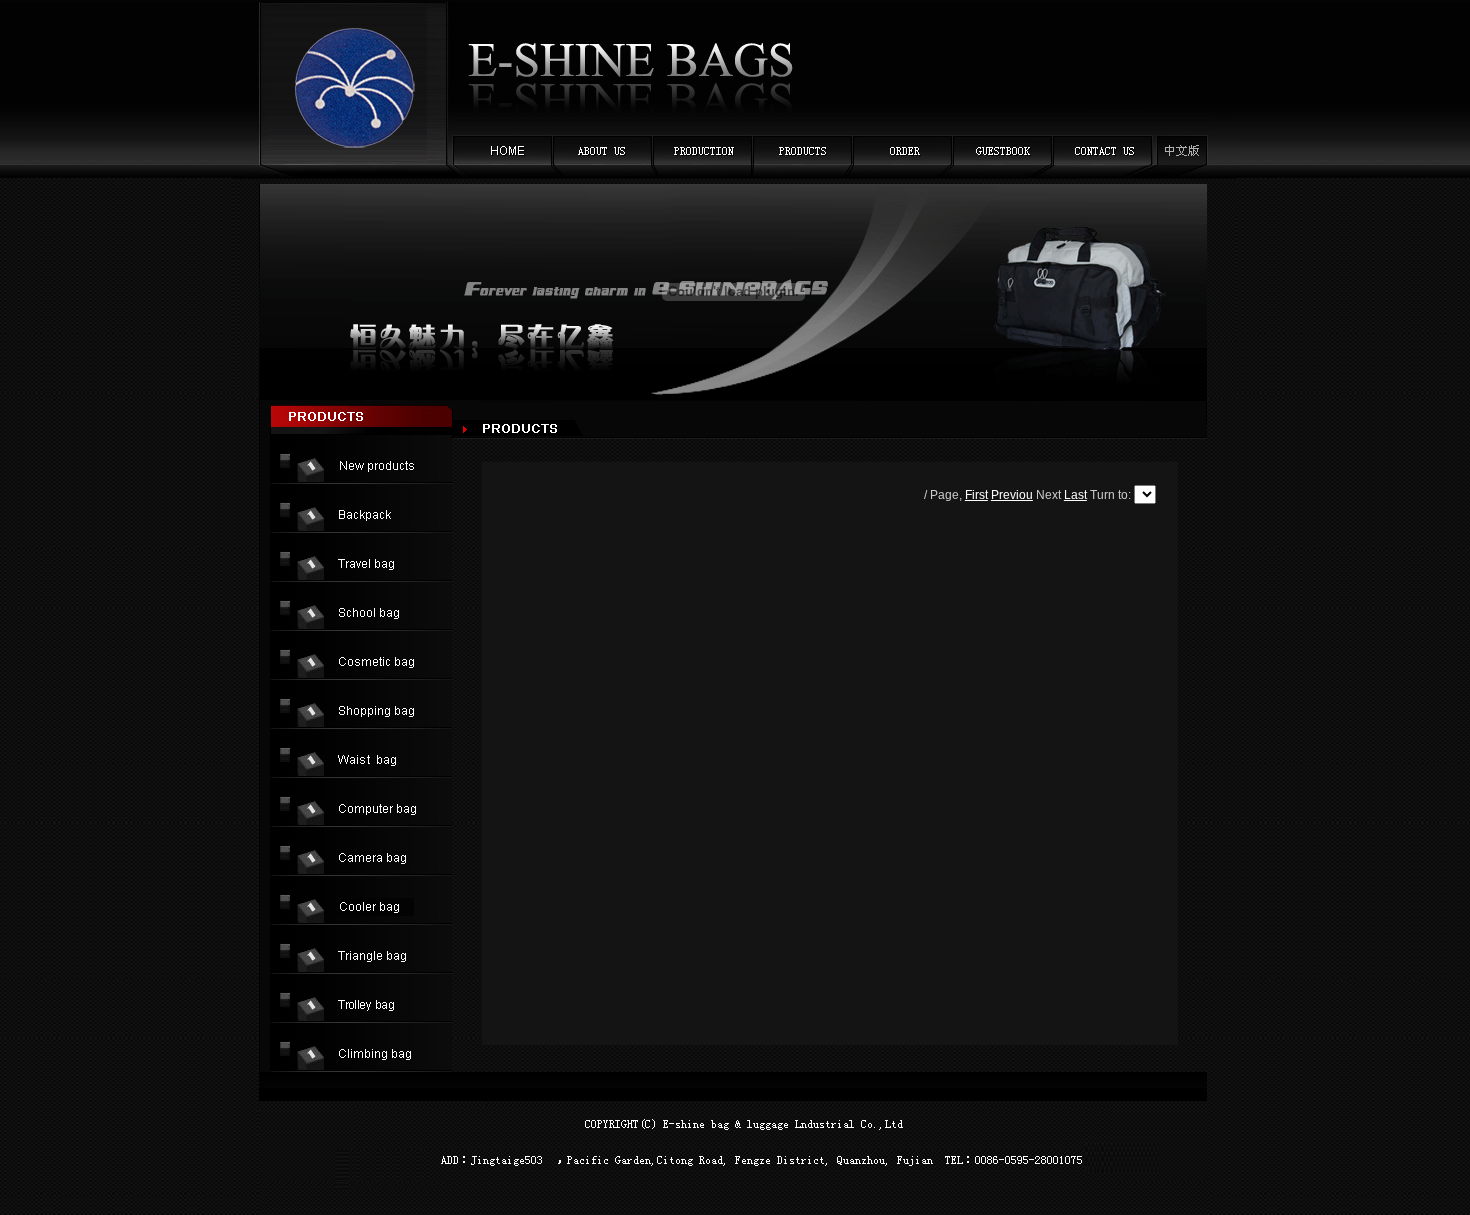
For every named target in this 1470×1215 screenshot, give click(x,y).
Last (1075, 495)
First (976, 495)
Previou (1012, 495)
